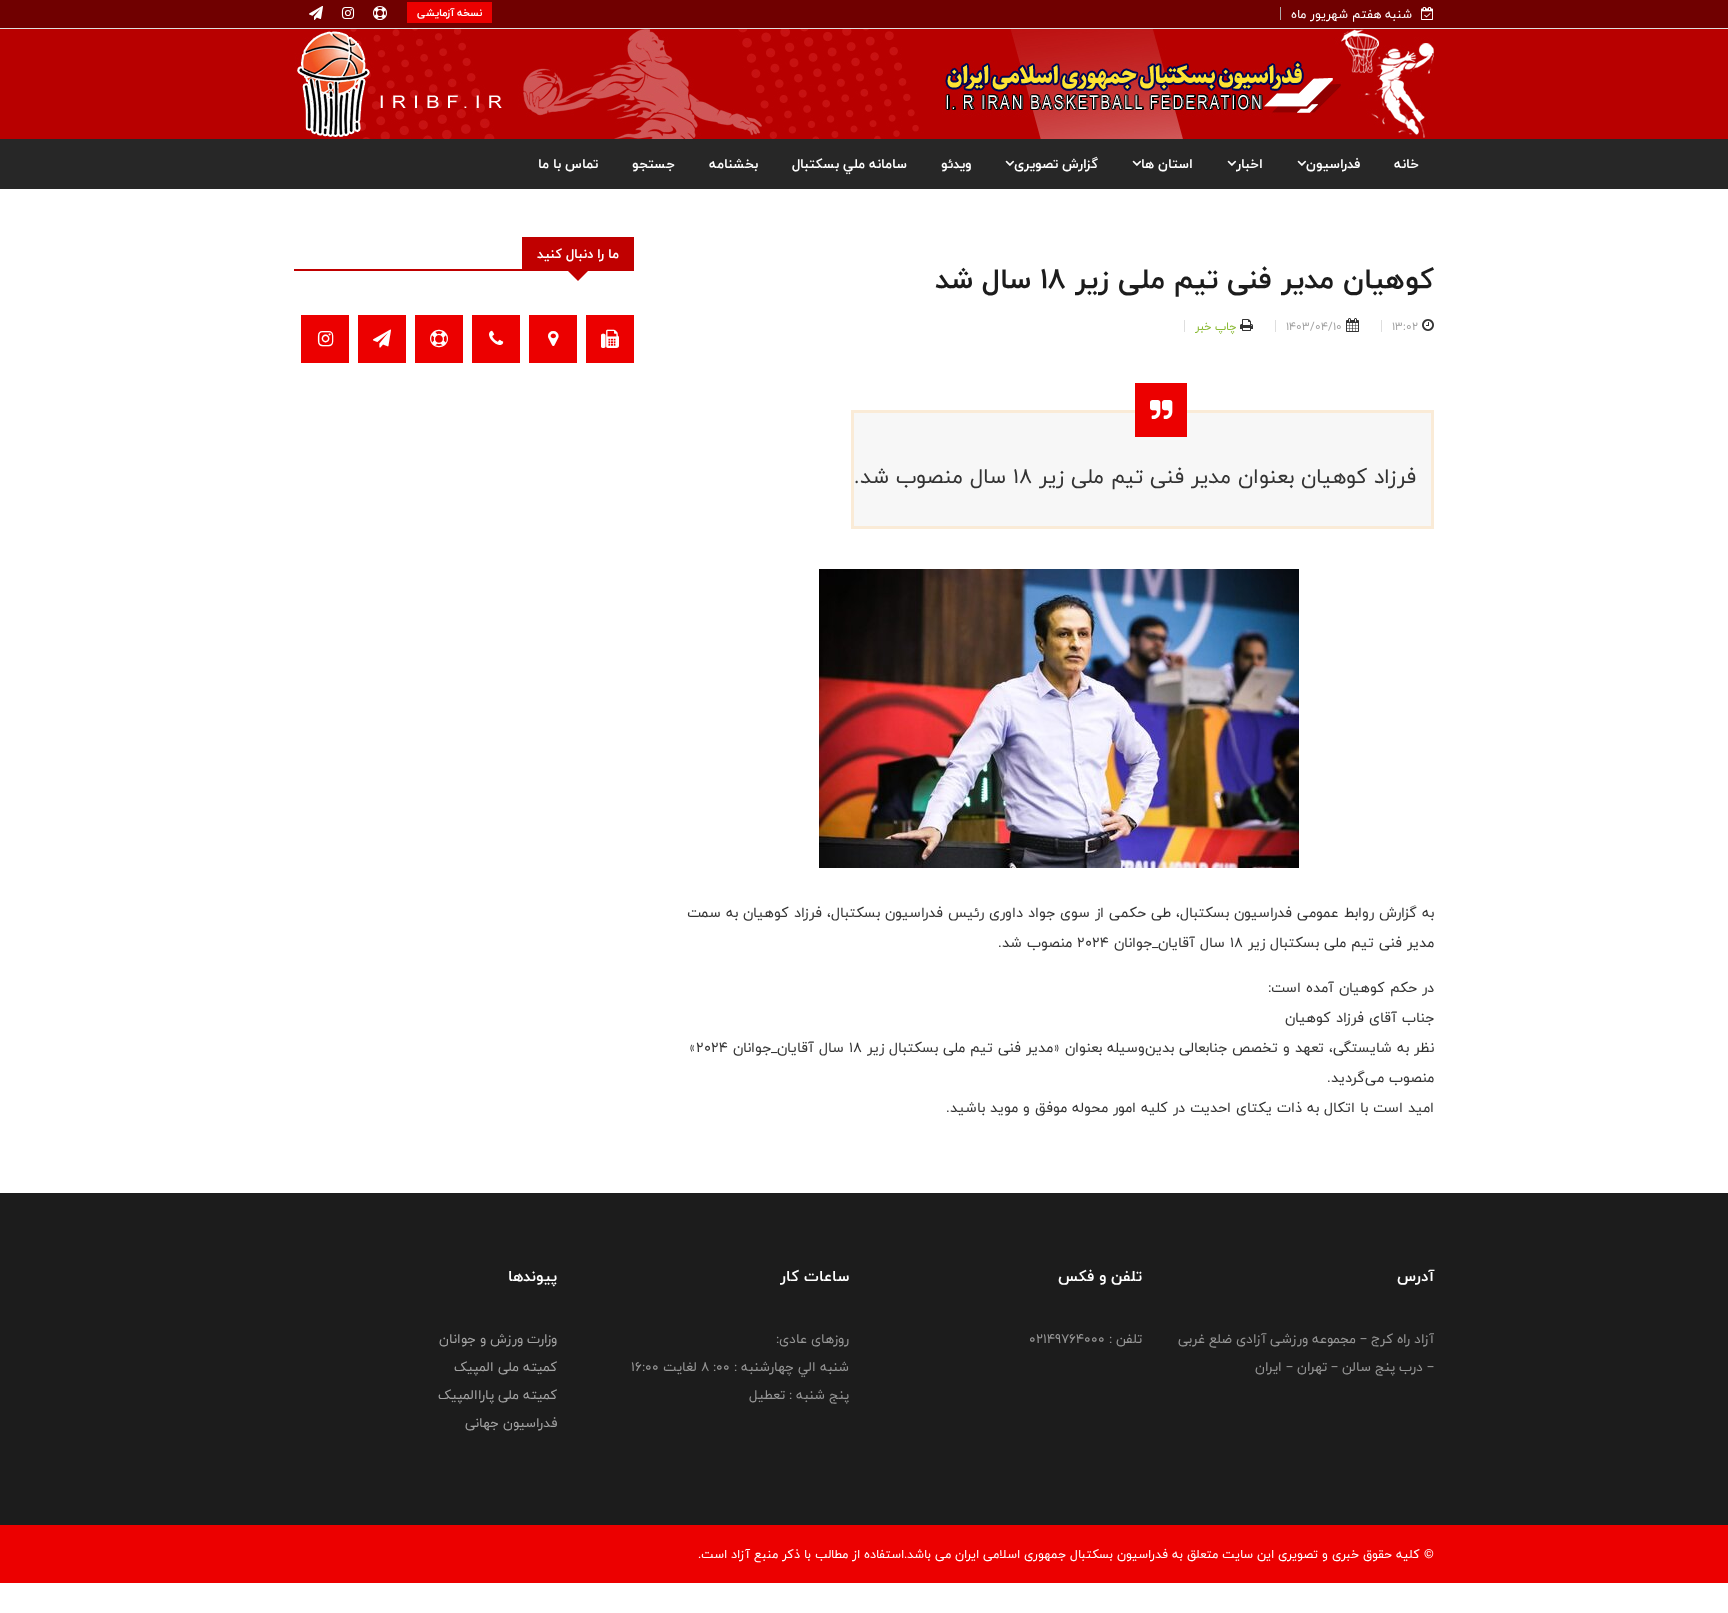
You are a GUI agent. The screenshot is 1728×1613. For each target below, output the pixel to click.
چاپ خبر (1215, 326)
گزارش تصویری (1056, 164)
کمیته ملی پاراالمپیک (497, 1395)
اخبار (1249, 164)
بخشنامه (733, 164)
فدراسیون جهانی (511, 1423)
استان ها (1167, 164)
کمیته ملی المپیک (505, 1367)
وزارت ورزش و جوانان (498, 1339)
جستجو (653, 164)
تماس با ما (568, 164)
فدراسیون (1333, 164)
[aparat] (378, 14)
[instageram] (346, 14)
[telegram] (316, 14)
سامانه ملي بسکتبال (849, 164)
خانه (1406, 164)
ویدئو (956, 164)
